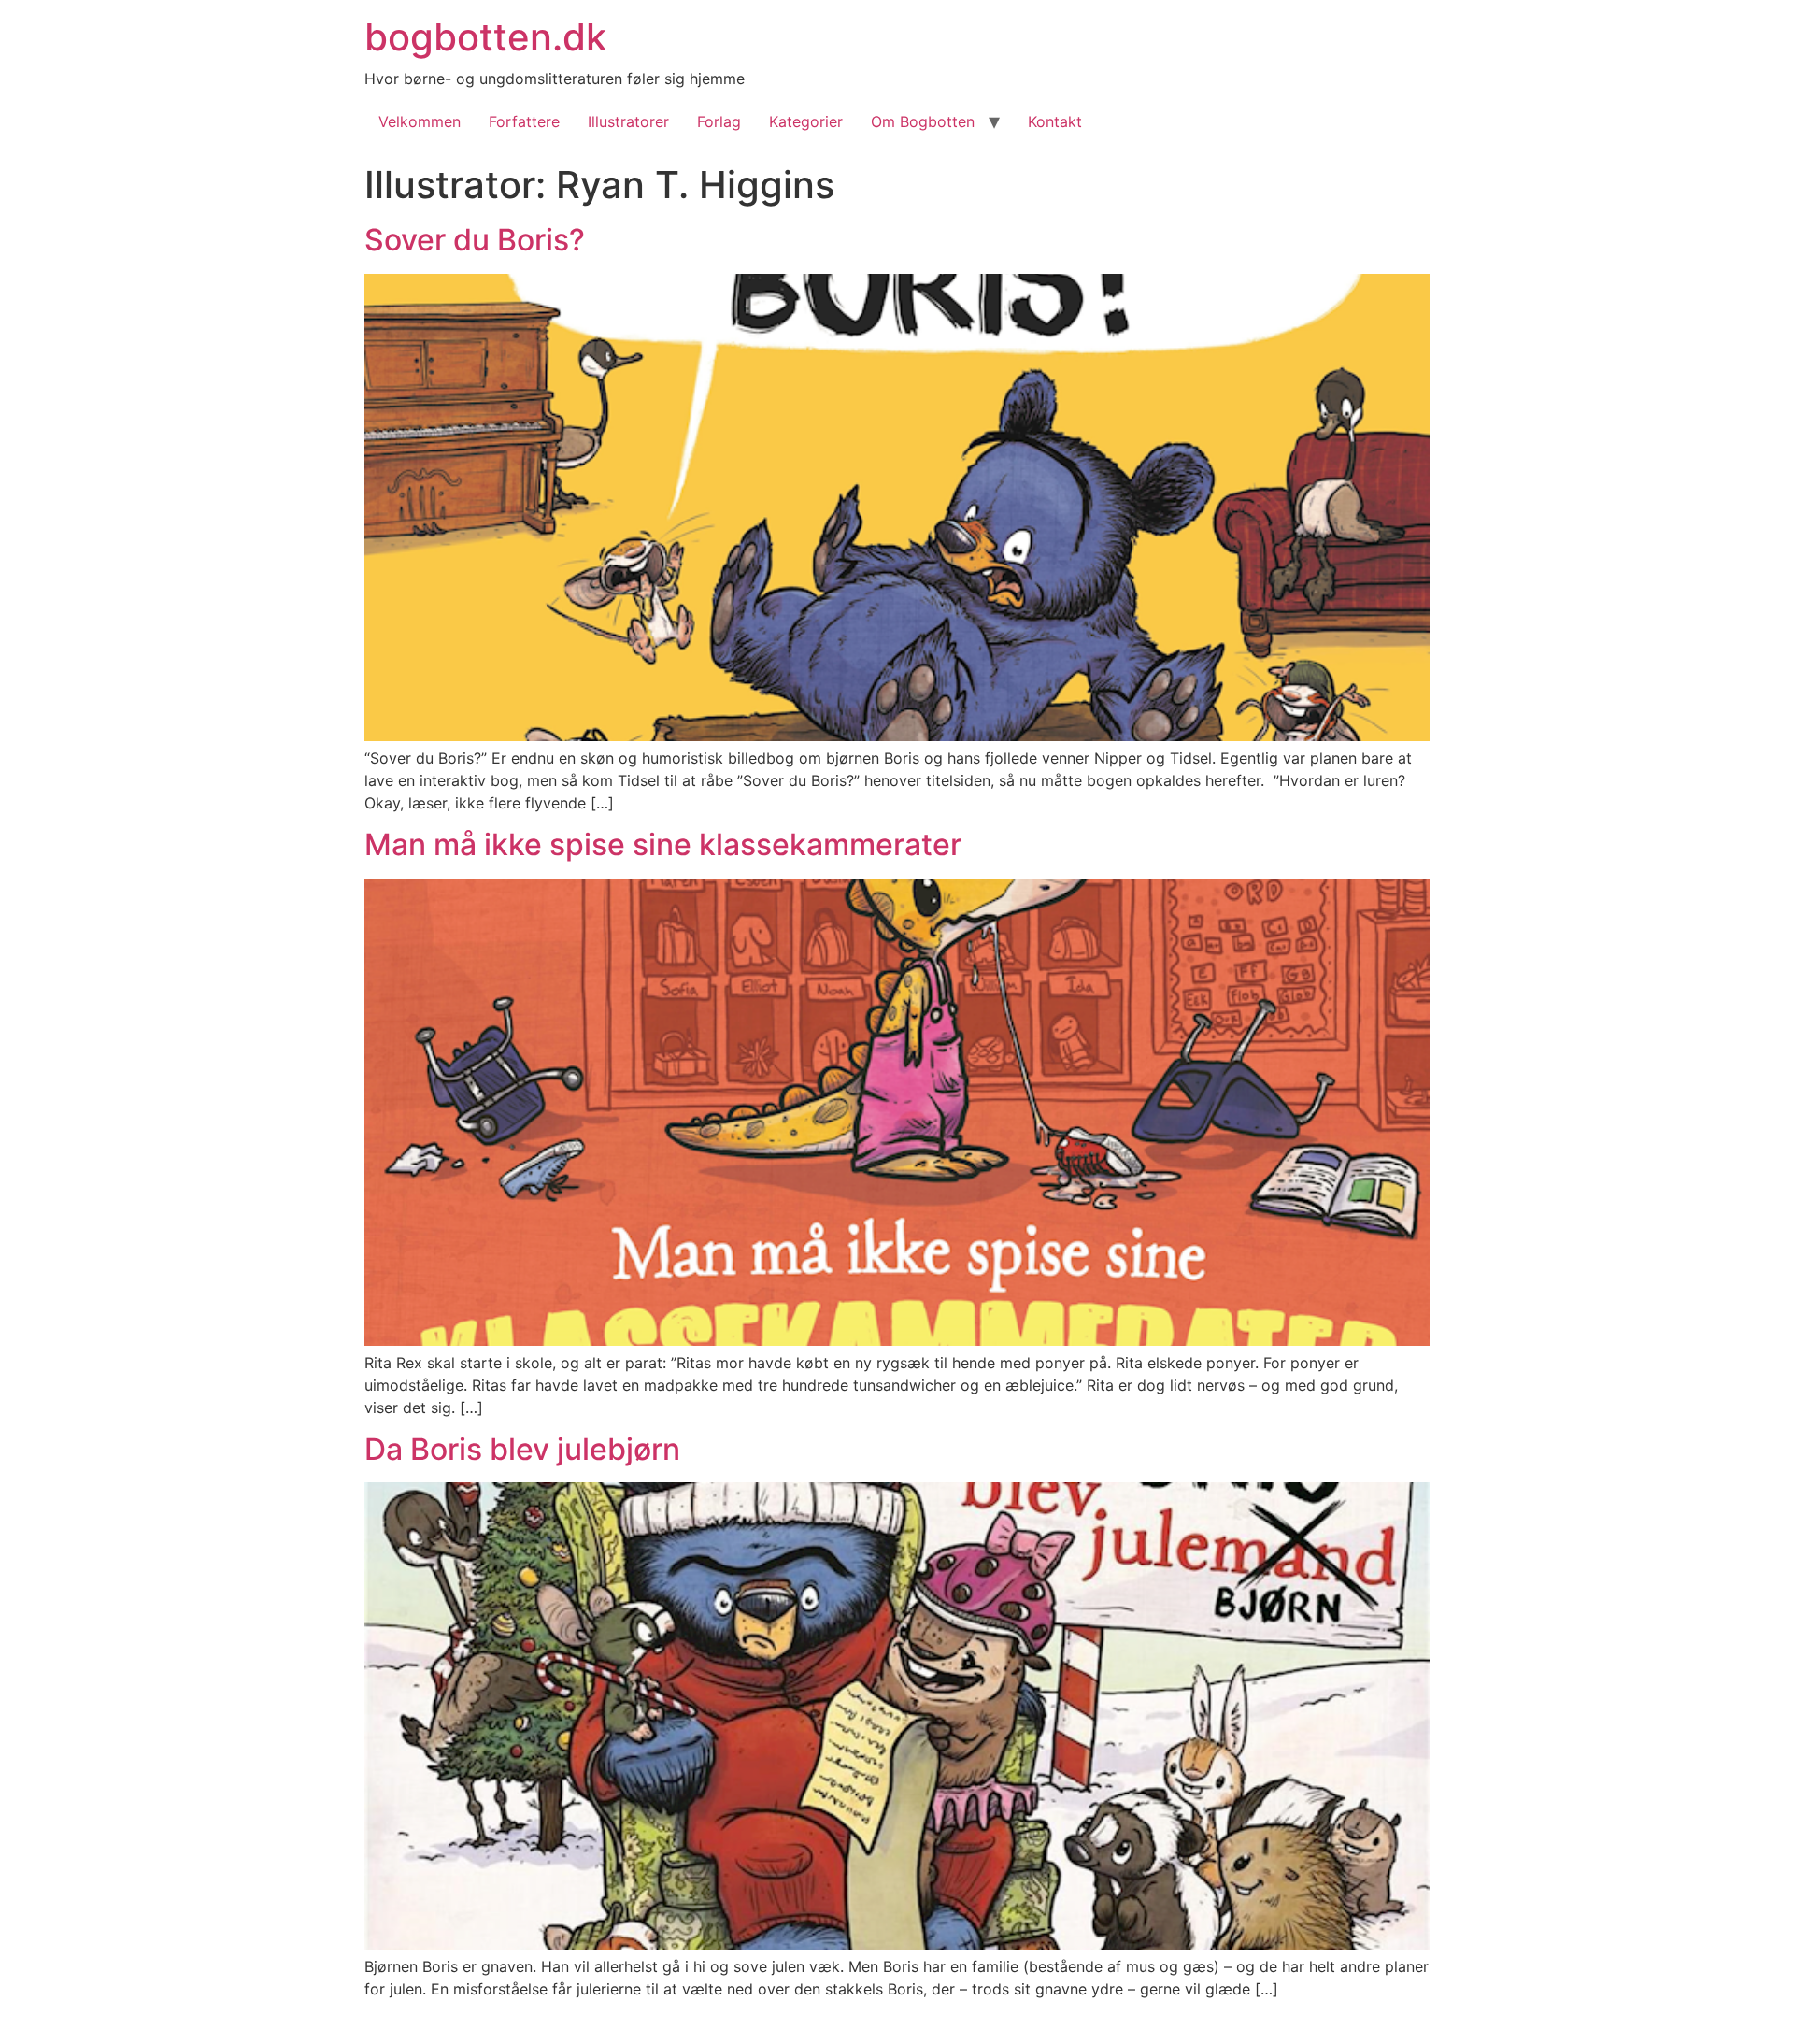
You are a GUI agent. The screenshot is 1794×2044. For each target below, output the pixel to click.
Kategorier (806, 121)
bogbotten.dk (485, 37)
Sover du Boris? (475, 240)
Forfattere (524, 121)
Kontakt (1055, 121)
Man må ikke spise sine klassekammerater (663, 844)
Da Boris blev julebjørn (522, 1449)
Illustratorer (628, 121)
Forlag (719, 121)
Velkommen (420, 121)
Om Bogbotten (923, 121)
